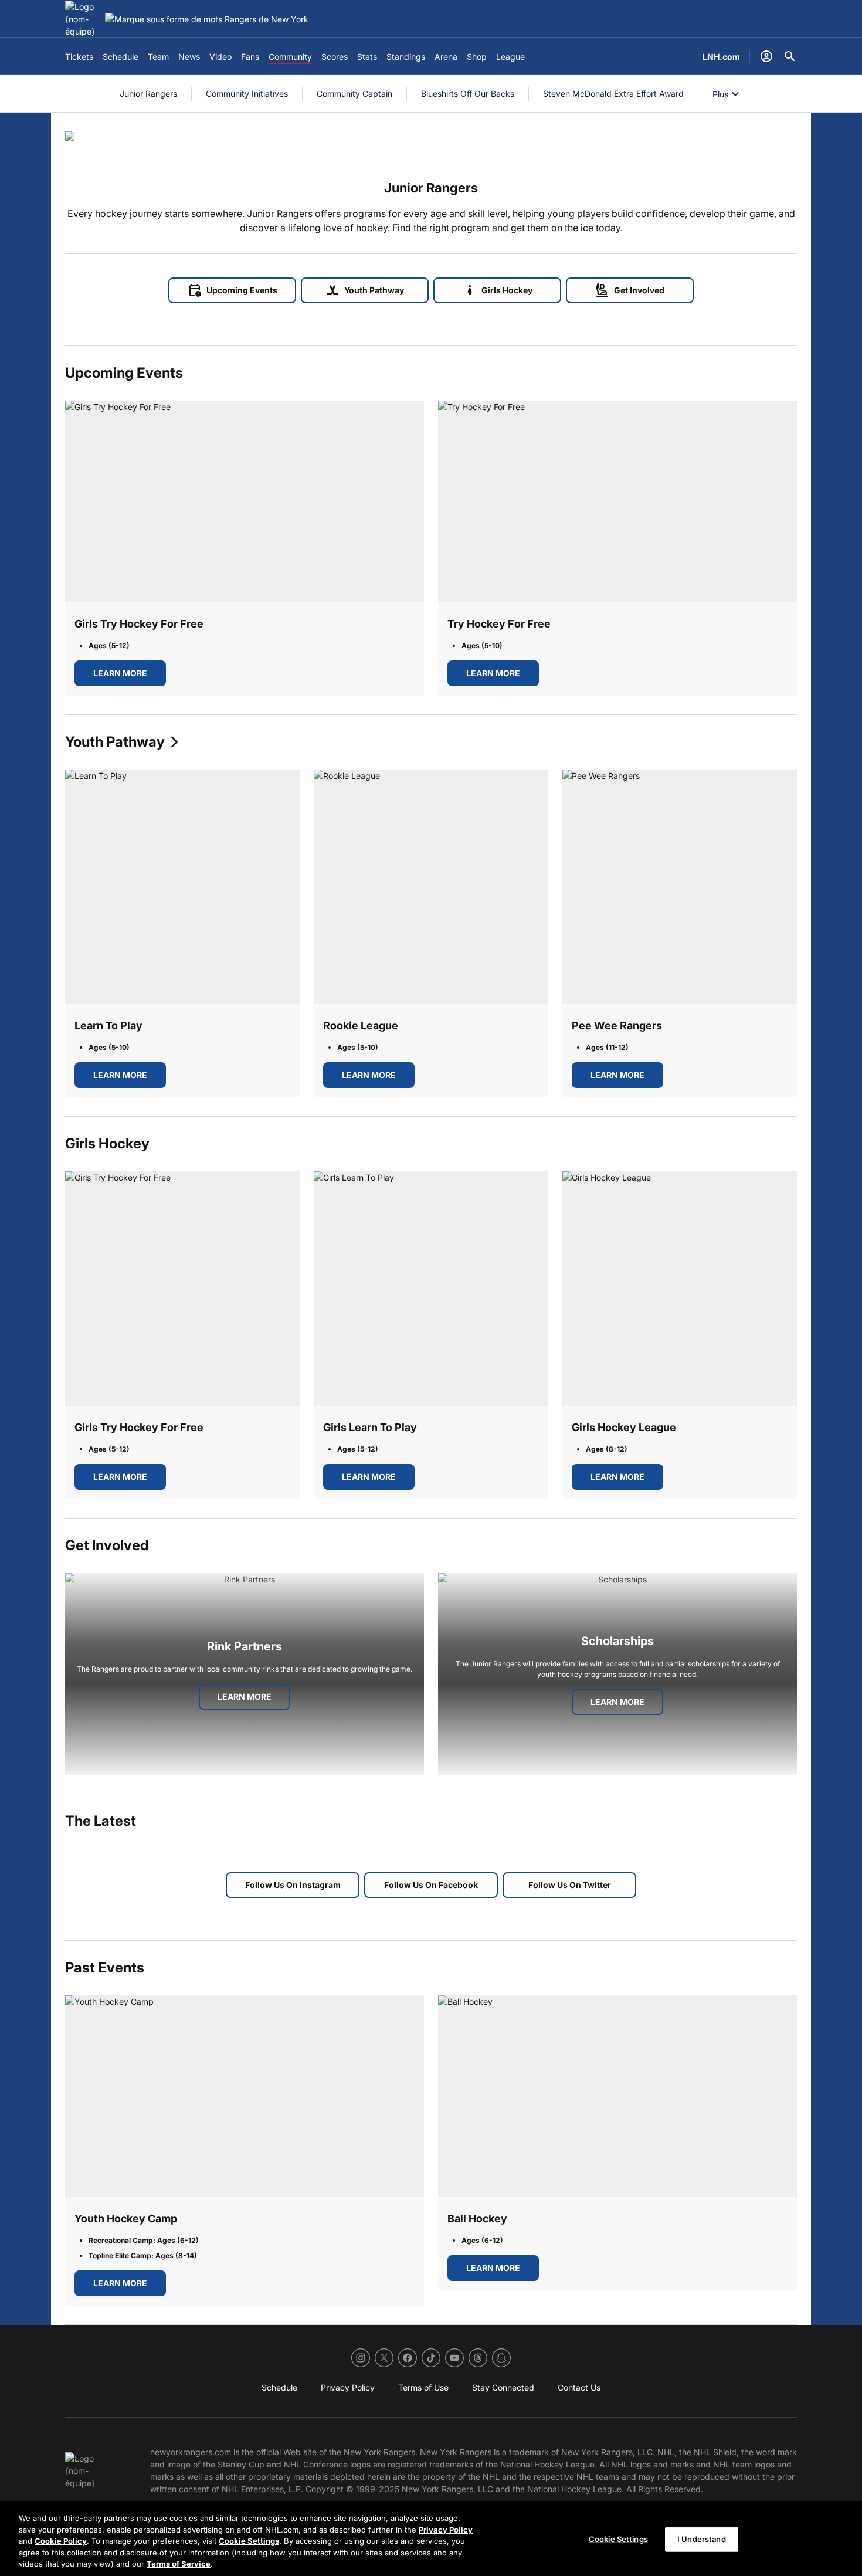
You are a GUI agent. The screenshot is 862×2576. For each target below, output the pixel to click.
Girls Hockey (498, 290)
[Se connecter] (766, 56)
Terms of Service (179, 2564)
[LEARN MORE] (245, 501)
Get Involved (630, 290)
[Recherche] (790, 56)
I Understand (702, 2539)
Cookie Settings (249, 2541)
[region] (431, 2538)
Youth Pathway (365, 290)
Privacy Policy (446, 2530)
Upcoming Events (233, 290)
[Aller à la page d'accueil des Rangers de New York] (83, 19)
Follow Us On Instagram (293, 1885)
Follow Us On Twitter (570, 1885)
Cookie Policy (61, 2541)
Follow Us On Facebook (431, 1885)
